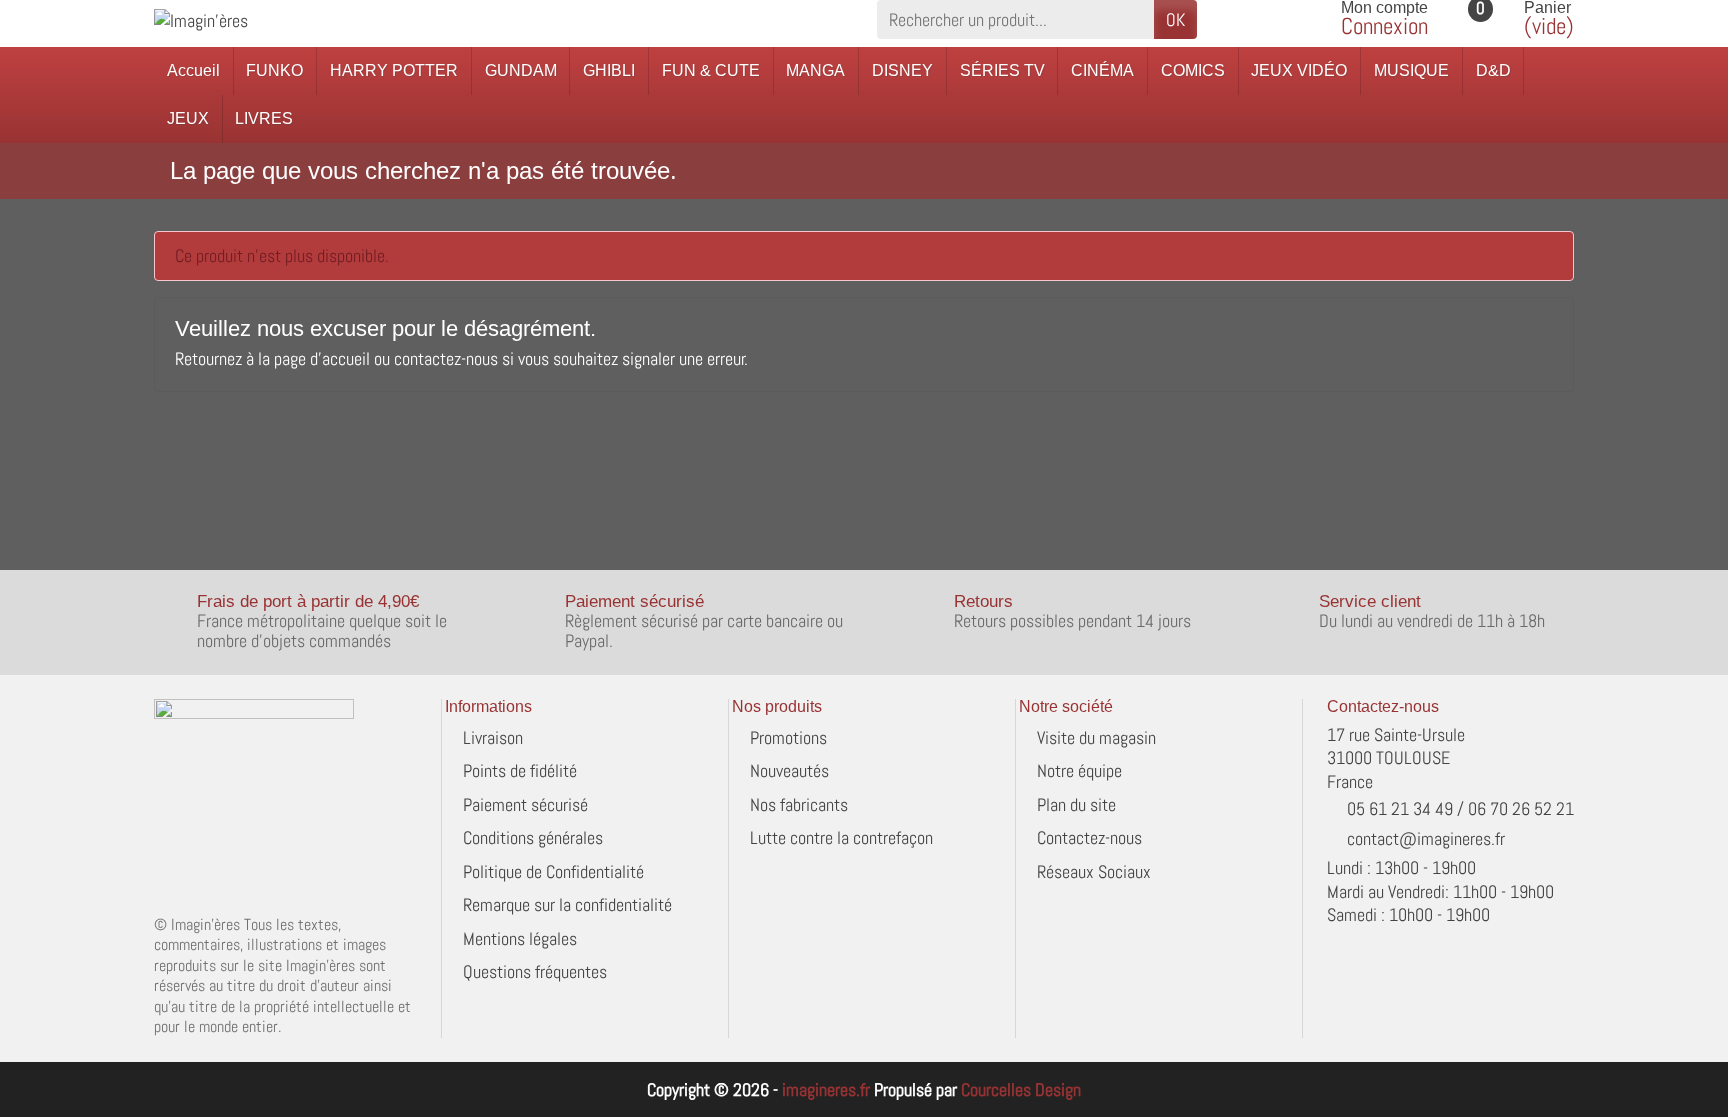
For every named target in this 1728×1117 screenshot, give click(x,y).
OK (1175, 19)
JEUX (188, 118)
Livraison (493, 737)
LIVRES (264, 118)
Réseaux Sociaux (1094, 871)
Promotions (788, 737)
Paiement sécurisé (525, 804)
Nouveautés (789, 770)
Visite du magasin (1096, 737)
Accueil (193, 70)
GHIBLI (609, 70)
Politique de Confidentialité (553, 871)
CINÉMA (1102, 70)
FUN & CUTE (711, 70)
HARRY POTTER (394, 70)
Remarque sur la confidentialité (567, 904)
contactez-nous (446, 358)
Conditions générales (533, 837)
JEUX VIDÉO (1299, 70)
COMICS (1193, 70)
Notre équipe (1079, 770)
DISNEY (902, 70)
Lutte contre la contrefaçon (841, 837)
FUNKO (274, 70)
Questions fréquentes (535, 971)
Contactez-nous (1089, 837)
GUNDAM (521, 70)
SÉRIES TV (1002, 70)
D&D (1493, 70)
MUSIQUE (1411, 70)
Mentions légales (520, 938)
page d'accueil (322, 358)
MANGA (815, 70)
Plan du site (1076, 804)
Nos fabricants (799, 804)
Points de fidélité (520, 770)
